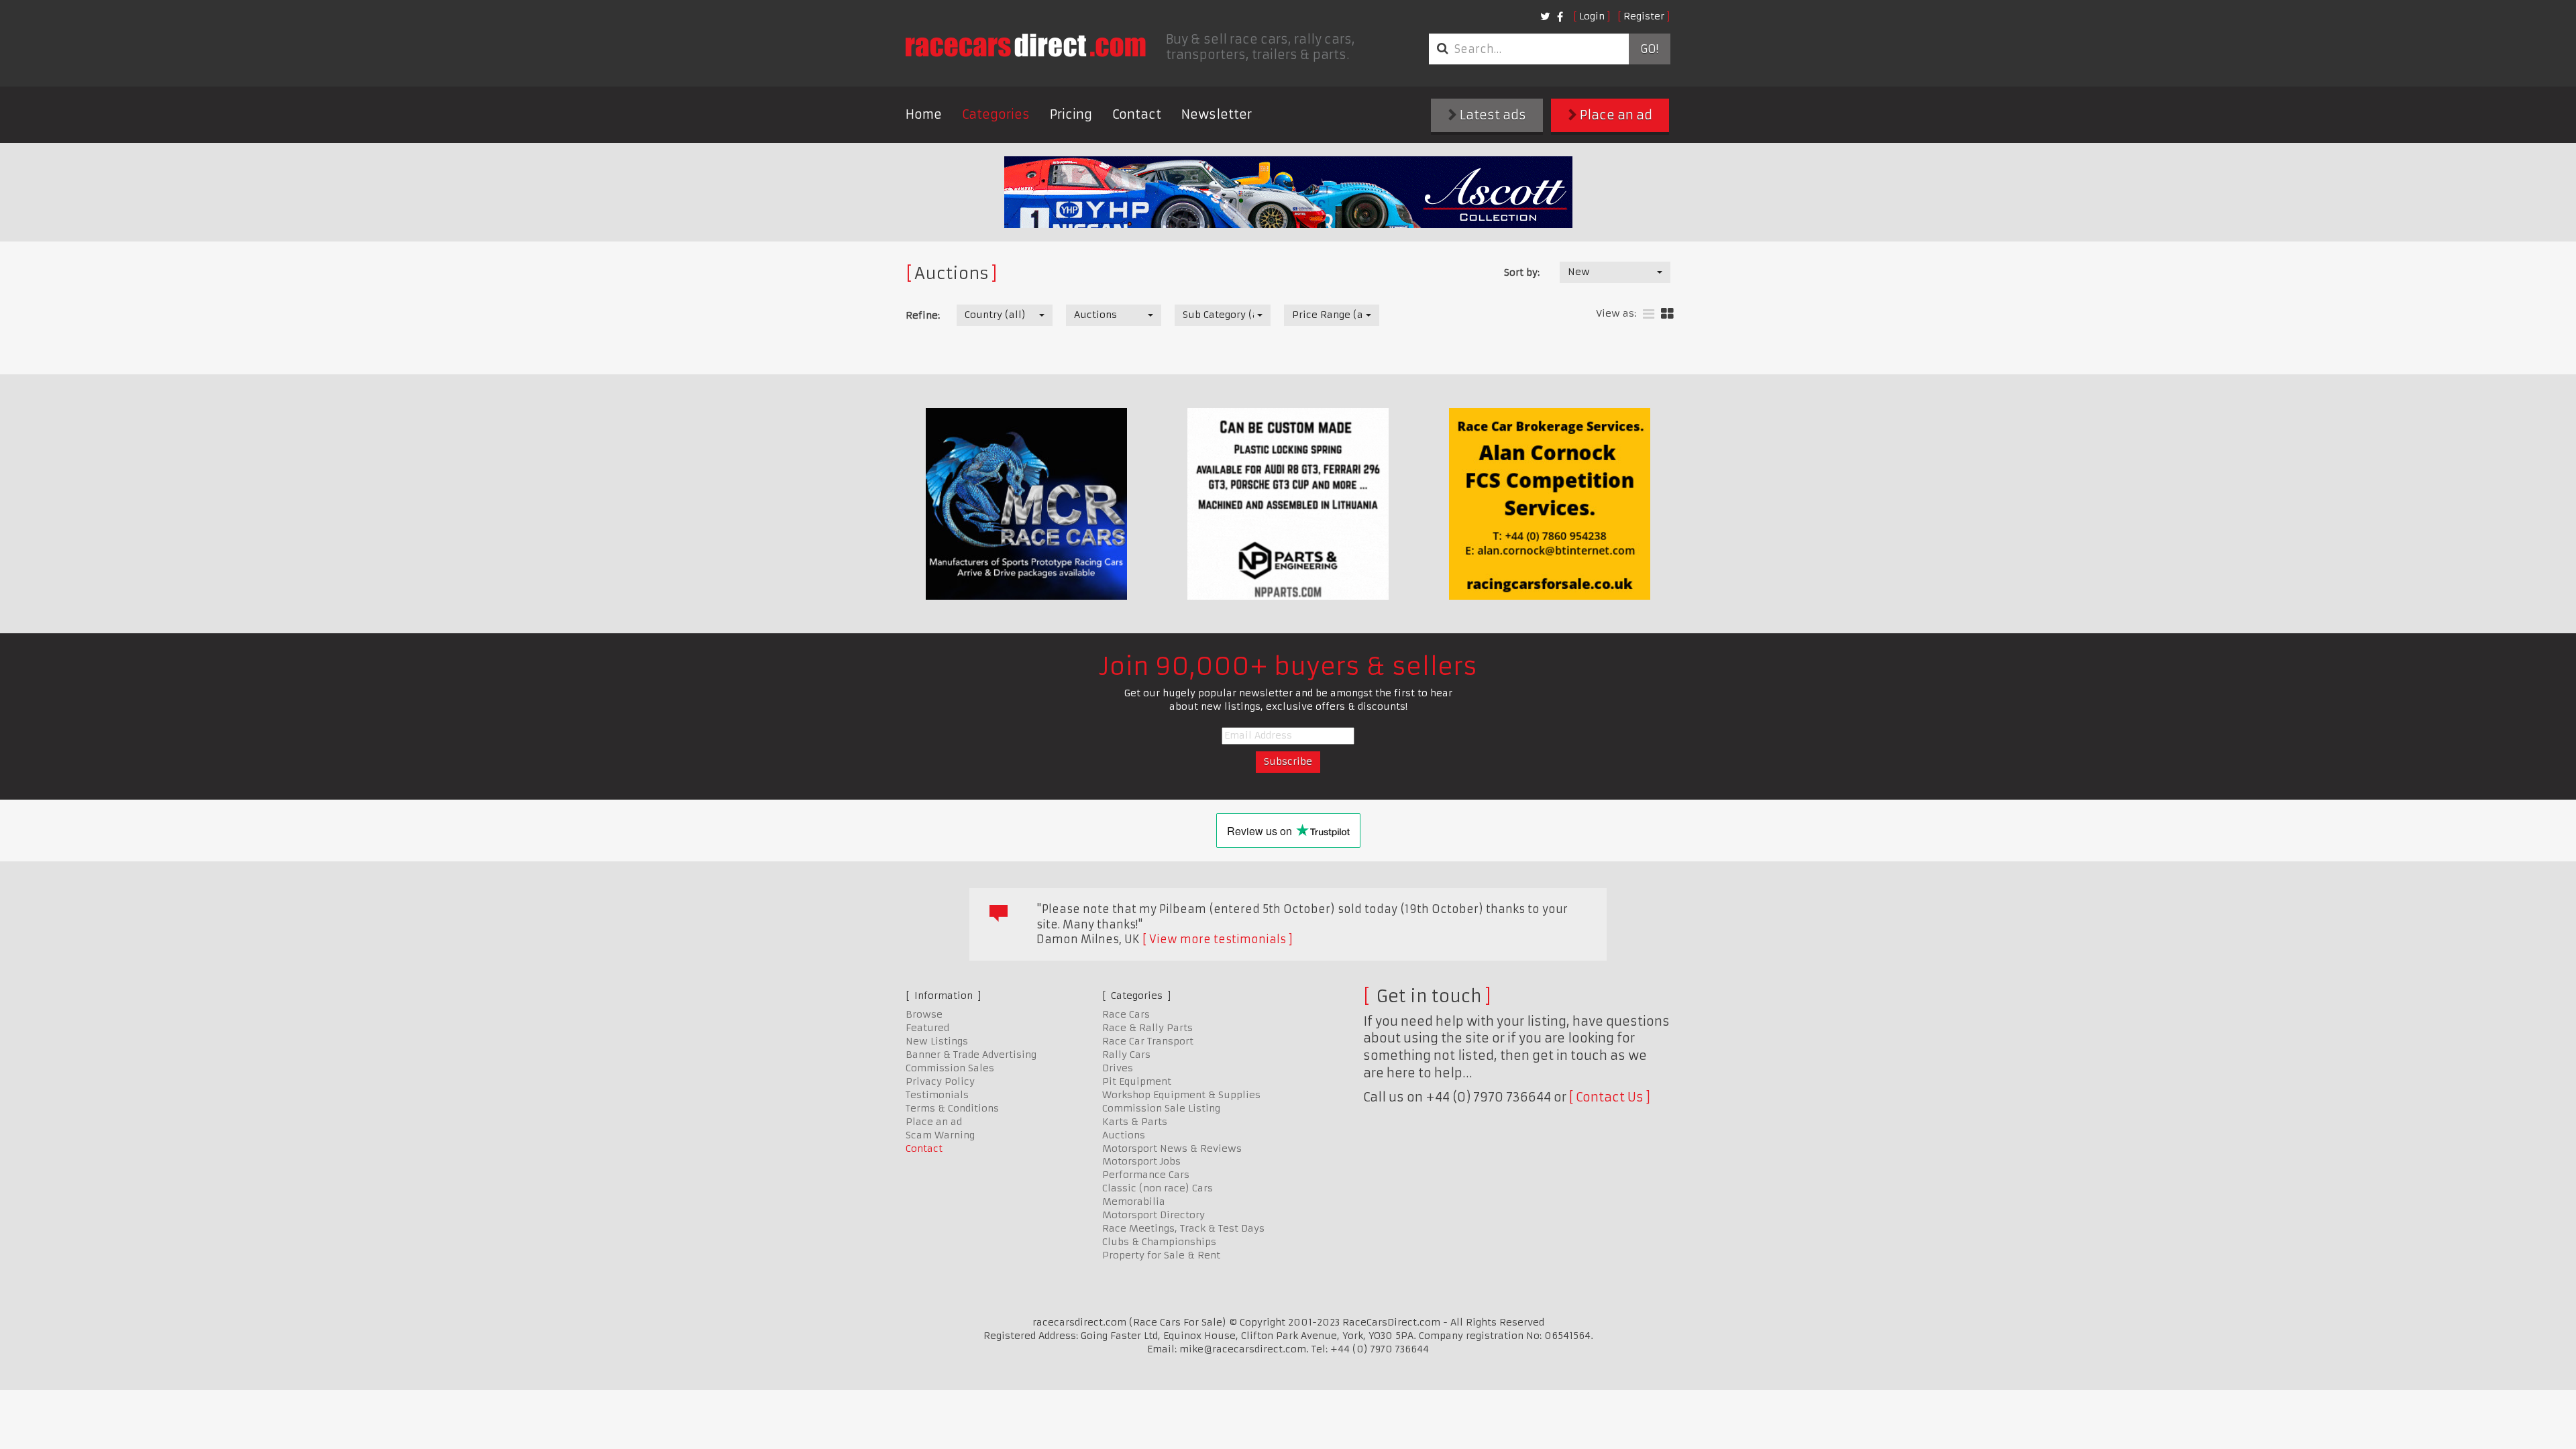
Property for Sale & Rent (1161, 1255)
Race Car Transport (1148, 1041)
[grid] (1667, 314)
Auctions (1124, 1135)
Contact (1137, 114)
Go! (1649, 49)
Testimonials (937, 1095)
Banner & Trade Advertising (971, 1055)
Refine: (923, 315)
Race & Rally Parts (1147, 1028)
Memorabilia (1134, 1201)
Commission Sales (950, 1068)
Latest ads (1492, 115)
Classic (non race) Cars (1158, 1188)
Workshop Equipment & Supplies (1181, 1095)
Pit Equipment (1137, 1081)
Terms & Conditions (952, 1108)
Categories (996, 114)
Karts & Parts (1135, 1122)
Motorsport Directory (1153, 1215)
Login (1592, 16)
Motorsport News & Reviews (1172, 1148)
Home (924, 114)
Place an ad (1615, 115)
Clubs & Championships (1159, 1242)
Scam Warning (940, 1135)
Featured (927, 1028)
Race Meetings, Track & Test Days (1183, 1228)
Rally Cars (1126, 1055)
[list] (1649, 314)
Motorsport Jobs (1141, 1161)
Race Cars (1126, 1014)
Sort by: (1522, 272)
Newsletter (1217, 114)
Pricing (1071, 114)
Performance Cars (1146, 1175)
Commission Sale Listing (1161, 1108)
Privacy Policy (940, 1081)
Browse (924, 1014)
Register (1644, 16)
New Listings (937, 1041)
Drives (1118, 1068)
